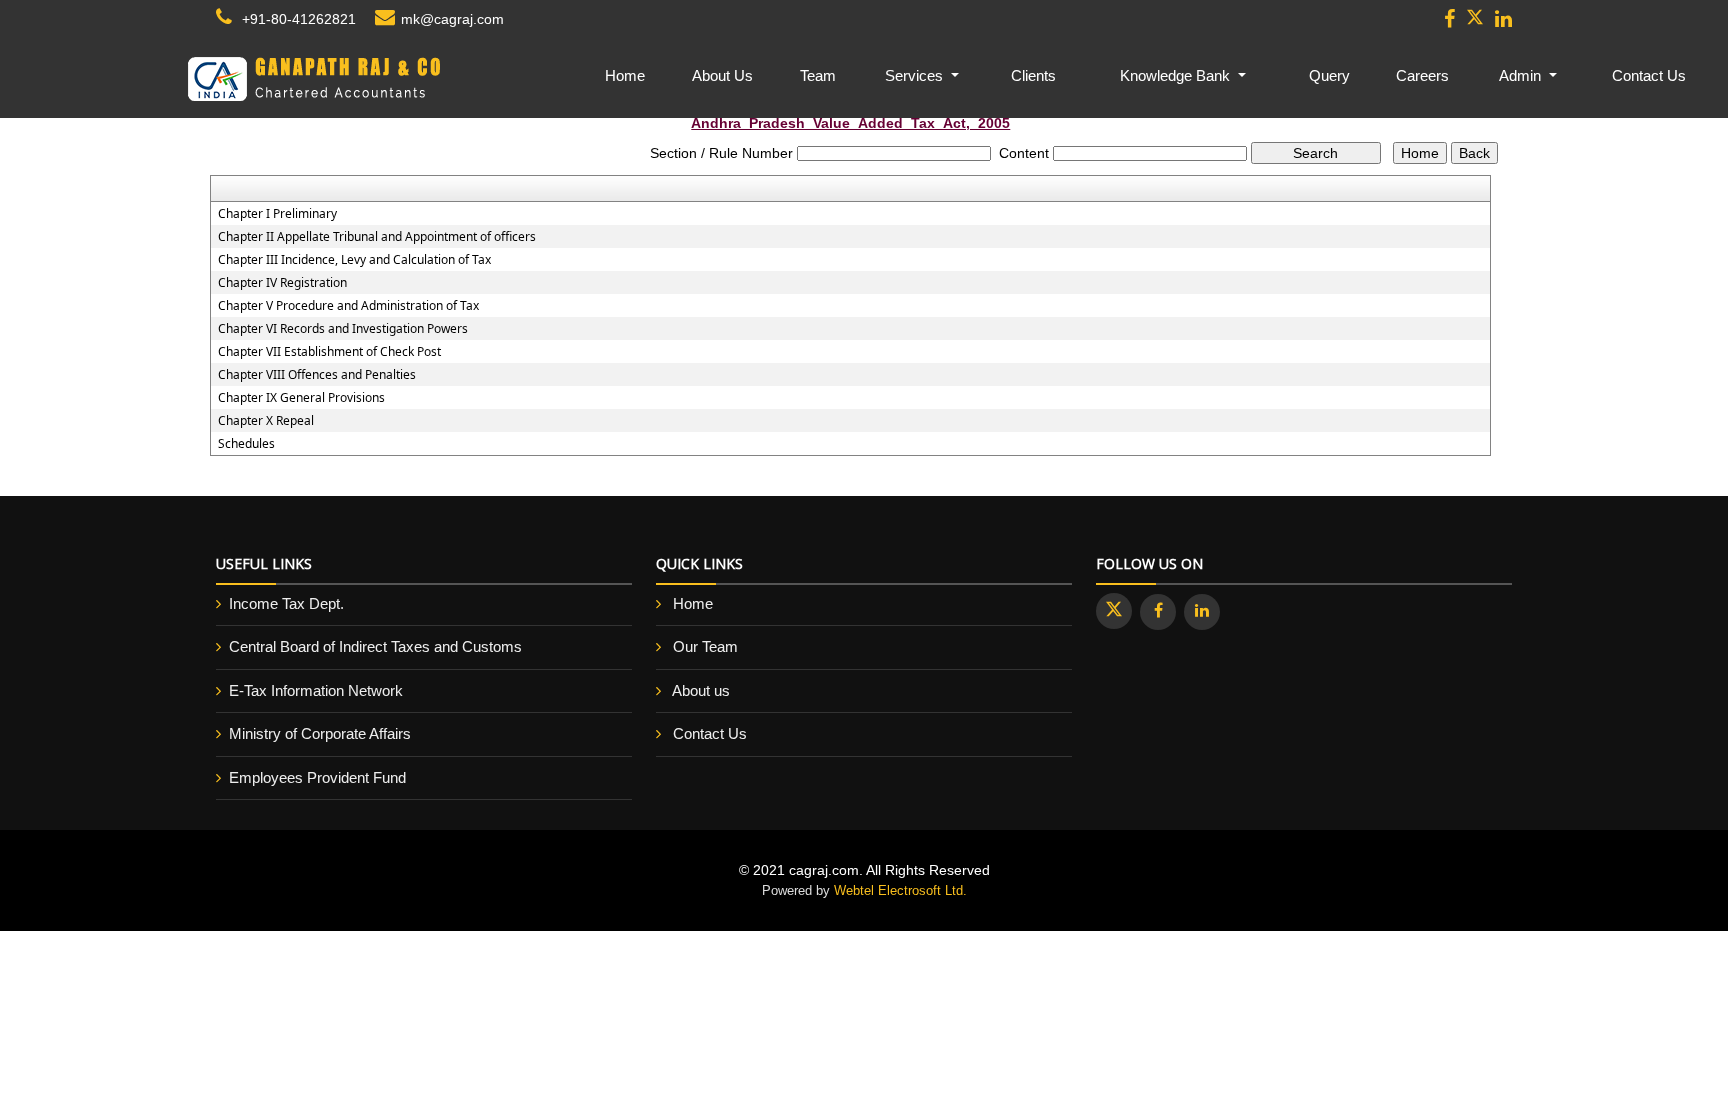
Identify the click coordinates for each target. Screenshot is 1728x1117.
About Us (722, 75)
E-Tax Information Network (316, 690)
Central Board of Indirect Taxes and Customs (375, 646)
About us (701, 690)
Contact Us (1649, 75)
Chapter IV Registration (282, 283)
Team (818, 75)
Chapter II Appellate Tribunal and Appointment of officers (377, 237)
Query (1329, 75)
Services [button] (916, 75)
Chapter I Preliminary (277, 214)
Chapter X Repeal (266, 421)
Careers (1422, 75)
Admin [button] (1522, 75)
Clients (1033, 75)
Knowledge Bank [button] (1177, 75)
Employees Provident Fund (317, 777)
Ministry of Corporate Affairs (320, 733)
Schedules (246, 444)
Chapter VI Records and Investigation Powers (343, 329)
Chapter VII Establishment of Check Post (329, 352)
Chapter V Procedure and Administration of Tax (348, 306)
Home (625, 75)
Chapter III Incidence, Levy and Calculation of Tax (354, 260)
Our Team (705, 646)
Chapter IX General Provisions (301, 398)
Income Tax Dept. (286, 603)
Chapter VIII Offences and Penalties (317, 375)
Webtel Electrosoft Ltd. (900, 890)
